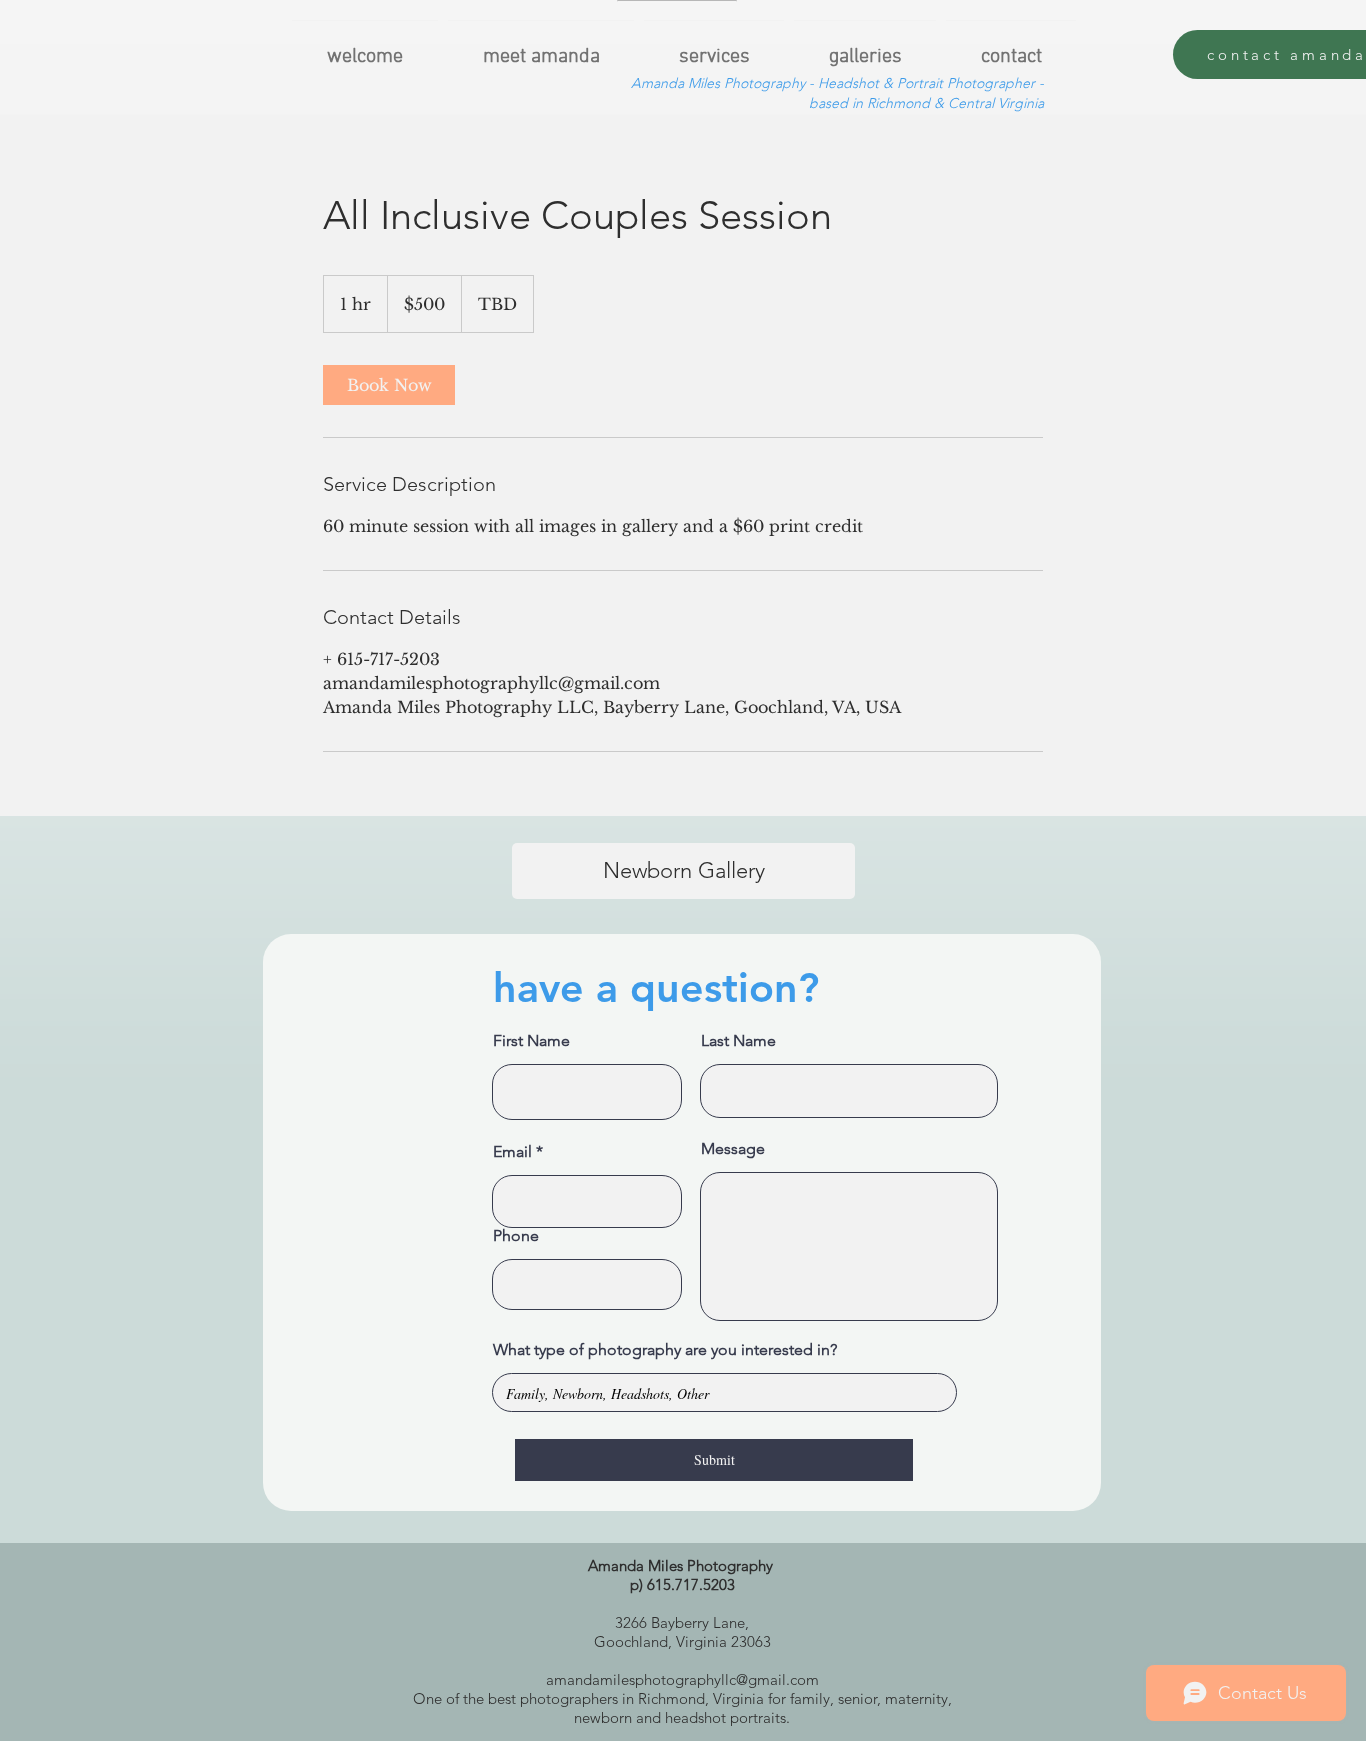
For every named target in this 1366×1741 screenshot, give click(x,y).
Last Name (738, 1041)
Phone (516, 1236)
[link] (389, 385)
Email (512, 1152)
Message (733, 1149)
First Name (531, 1041)
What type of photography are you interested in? (665, 1350)
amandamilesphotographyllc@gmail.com (682, 1679)
